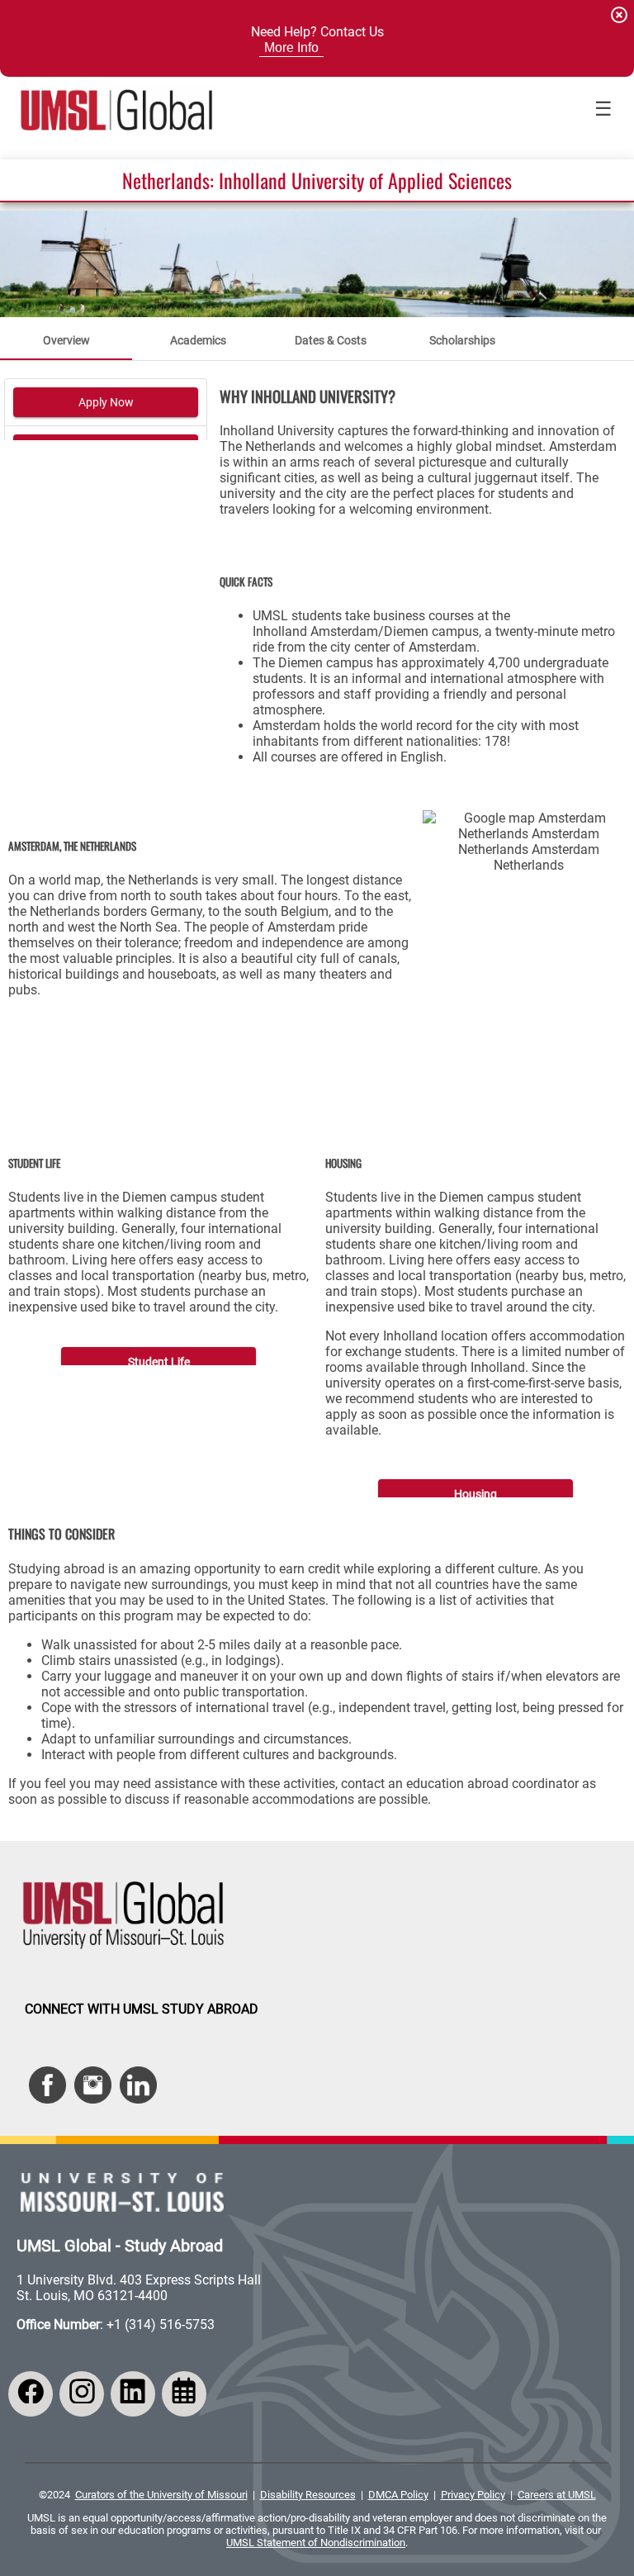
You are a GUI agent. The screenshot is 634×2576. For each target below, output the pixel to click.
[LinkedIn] (133, 2394)
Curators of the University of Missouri (161, 2495)
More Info (291, 47)
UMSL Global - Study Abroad (120, 2246)
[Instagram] (82, 2394)
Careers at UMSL (557, 2495)
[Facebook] (31, 2394)
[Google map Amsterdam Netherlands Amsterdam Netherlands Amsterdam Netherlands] (528, 890)
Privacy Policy (473, 2495)
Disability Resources (308, 2495)
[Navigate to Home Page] (117, 110)
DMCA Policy (398, 2495)
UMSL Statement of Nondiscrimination (316, 2543)
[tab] (66, 340)
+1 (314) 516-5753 (161, 2325)
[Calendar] (184, 2394)
